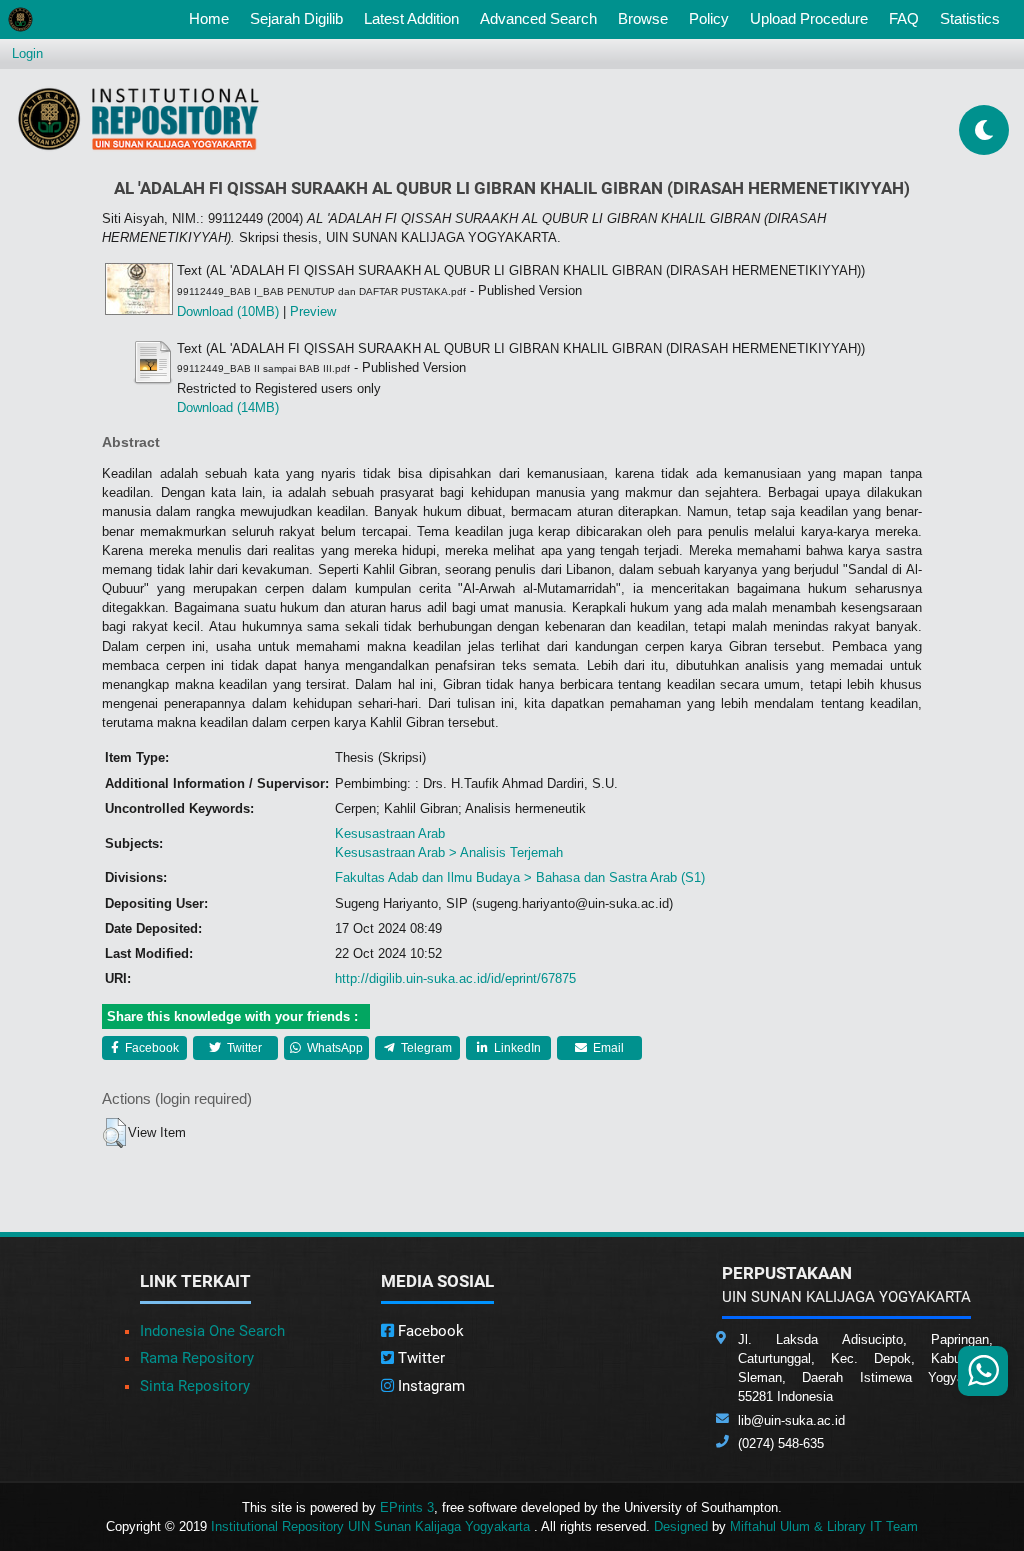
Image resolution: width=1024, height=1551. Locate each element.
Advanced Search (538, 18)
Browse (643, 18)
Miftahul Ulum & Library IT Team (824, 1526)
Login (27, 53)
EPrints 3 (407, 1507)
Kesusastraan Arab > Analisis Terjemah (449, 852)
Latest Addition (411, 18)
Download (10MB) (228, 311)
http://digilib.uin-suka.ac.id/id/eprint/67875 (455, 978)
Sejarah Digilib (296, 18)
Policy (709, 18)
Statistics (970, 18)
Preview (313, 311)
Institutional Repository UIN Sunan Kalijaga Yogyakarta (372, 1526)
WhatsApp (333, 1048)
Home (213, 18)
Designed (681, 1526)
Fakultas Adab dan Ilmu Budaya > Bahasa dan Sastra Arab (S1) (520, 877)
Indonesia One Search (212, 1331)
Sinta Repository (195, 1386)
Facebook (150, 1048)
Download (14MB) (228, 407)
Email (607, 1048)
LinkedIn (516, 1048)
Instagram (429, 1386)
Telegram (425, 1048)
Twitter (243, 1048)
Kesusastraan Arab (390, 833)
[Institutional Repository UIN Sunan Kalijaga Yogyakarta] (138, 118)
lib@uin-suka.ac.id (791, 1420)
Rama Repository (197, 1358)
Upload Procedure (809, 18)
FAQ (904, 18)
